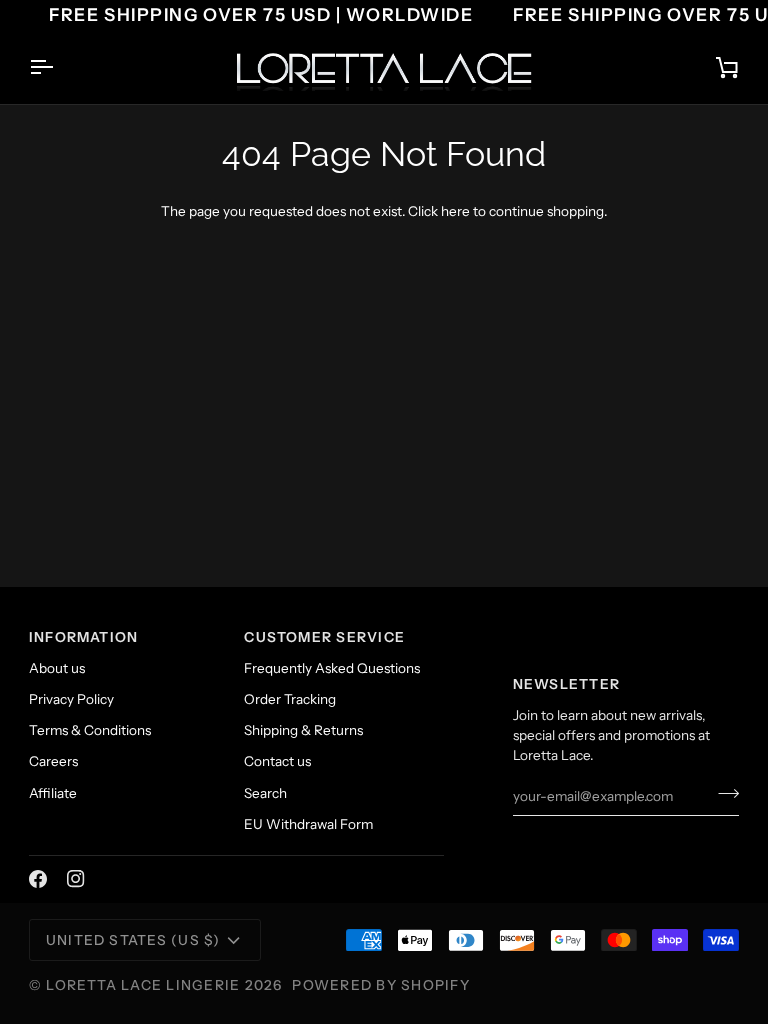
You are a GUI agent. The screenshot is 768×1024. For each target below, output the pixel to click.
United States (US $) (133, 940)
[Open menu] (59, 68)
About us (57, 668)
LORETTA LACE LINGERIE (143, 985)
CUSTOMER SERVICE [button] (324, 637)
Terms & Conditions (90, 730)
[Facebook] (38, 879)
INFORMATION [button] (84, 637)
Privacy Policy (71, 699)
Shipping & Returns (303, 730)
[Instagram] (76, 879)
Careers (53, 761)
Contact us (277, 761)
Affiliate (53, 793)
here (455, 211)
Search (265, 793)
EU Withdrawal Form (308, 824)
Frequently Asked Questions (332, 668)
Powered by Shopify (380, 985)
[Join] (722, 794)
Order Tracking (290, 699)
